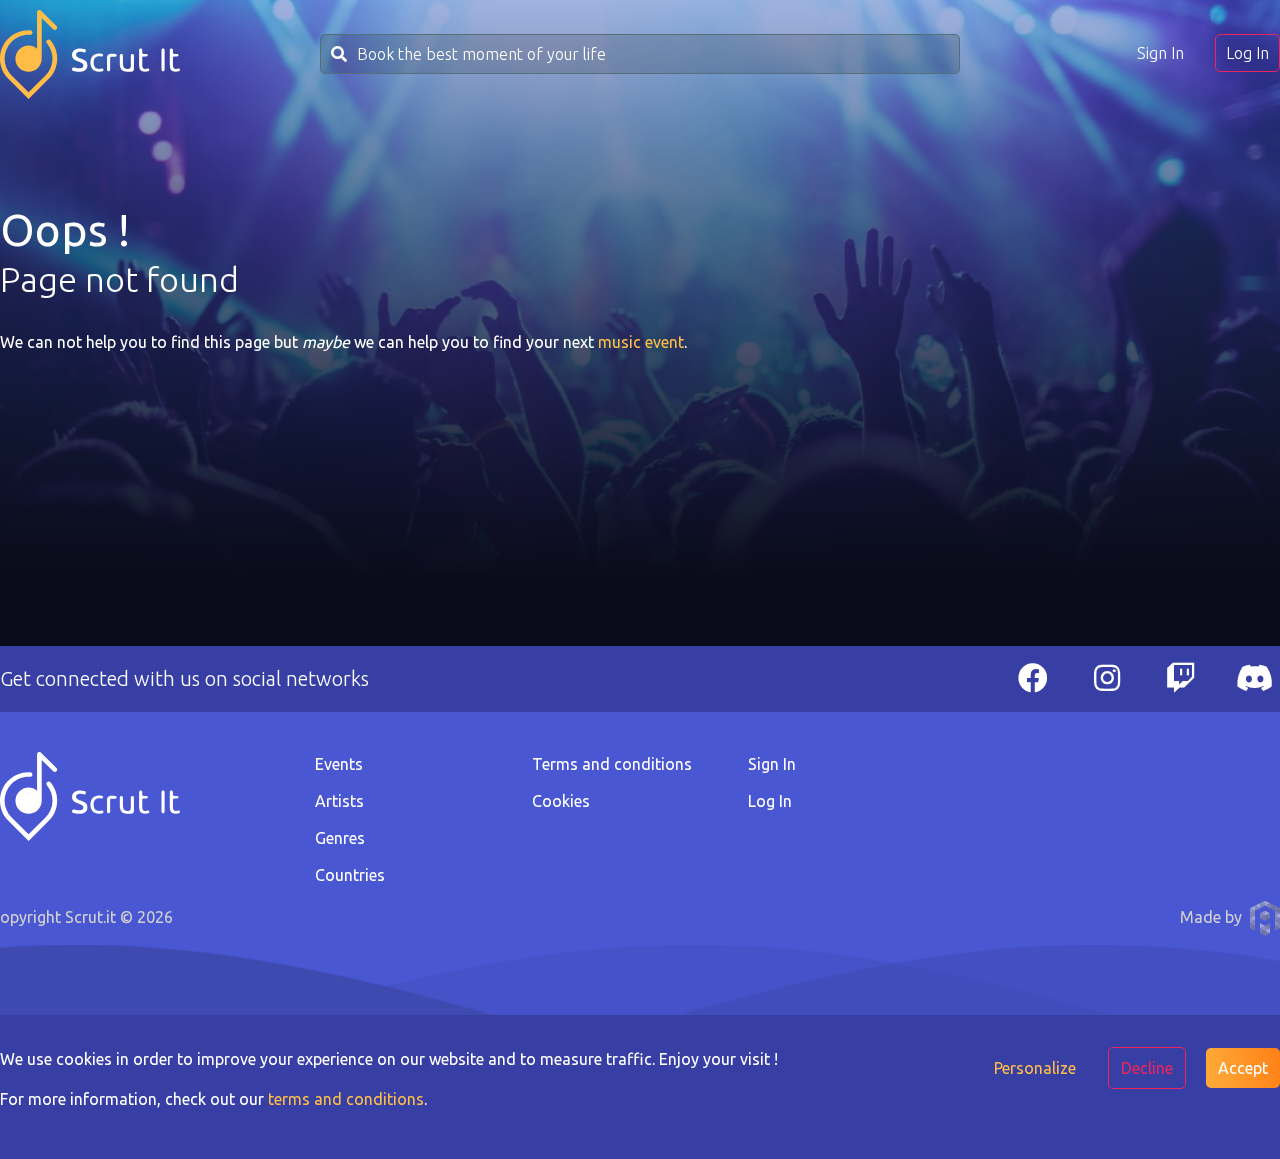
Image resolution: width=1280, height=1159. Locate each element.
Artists (339, 801)
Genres (340, 838)
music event (641, 342)
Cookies (561, 801)
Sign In (1160, 53)
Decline (1147, 1068)
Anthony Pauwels (1265, 918)
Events (339, 764)
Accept (1243, 1068)
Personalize (1035, 1068)
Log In (1247, 53)
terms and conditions (346, 1099)
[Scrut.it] (90, 54)
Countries (350, 875)
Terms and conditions (612, 764)
